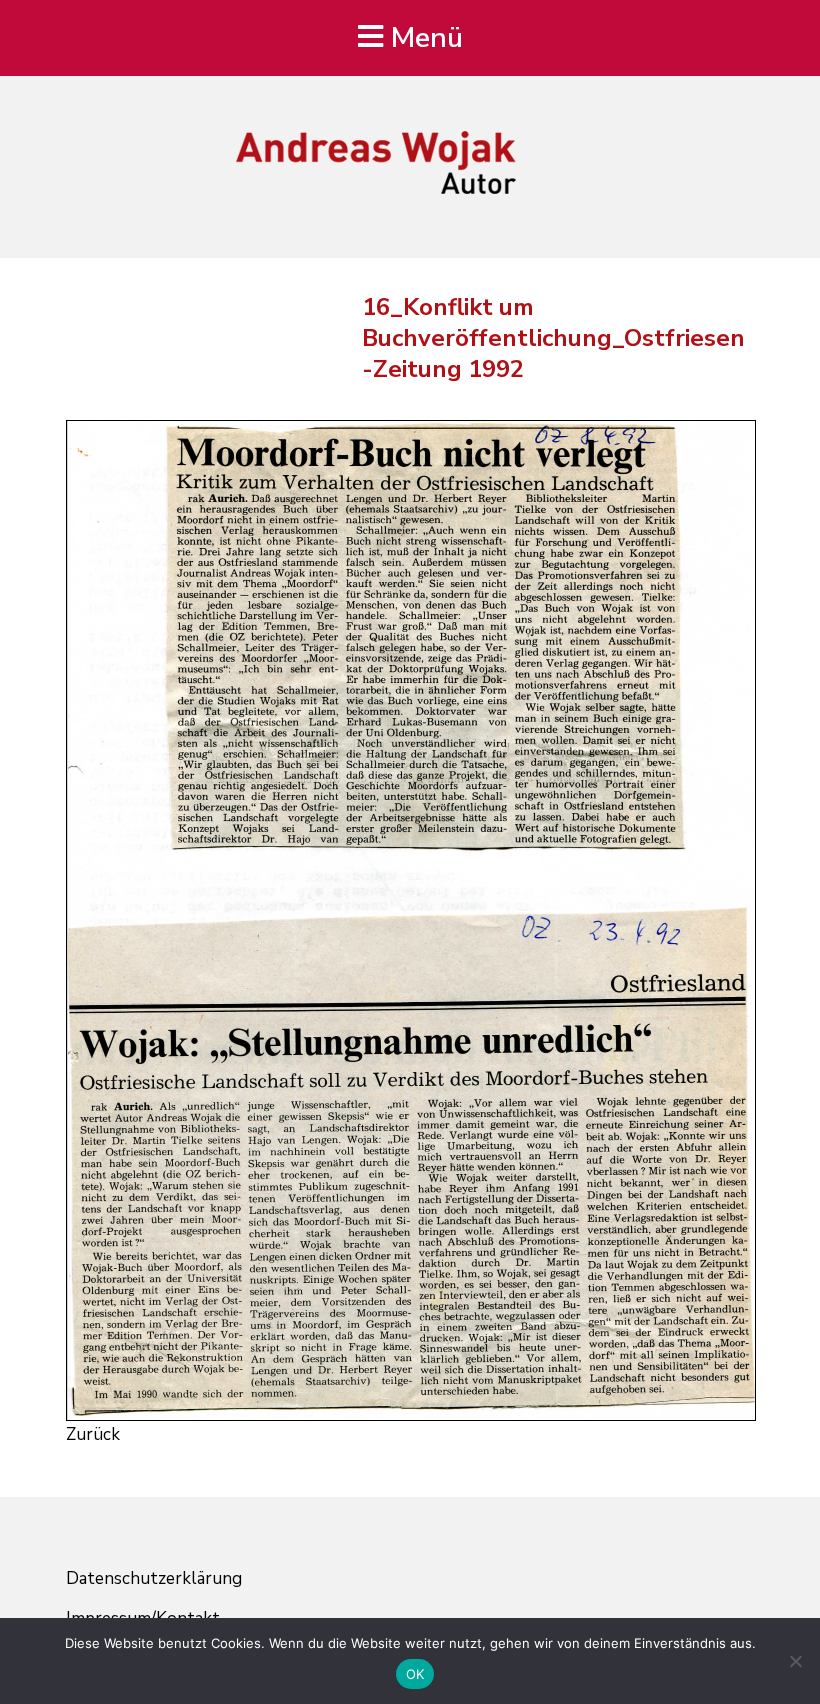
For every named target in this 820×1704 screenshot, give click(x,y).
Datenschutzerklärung (154, 1578)
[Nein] (795, 1661)
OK (415, 1674)
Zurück (93, 1434)
